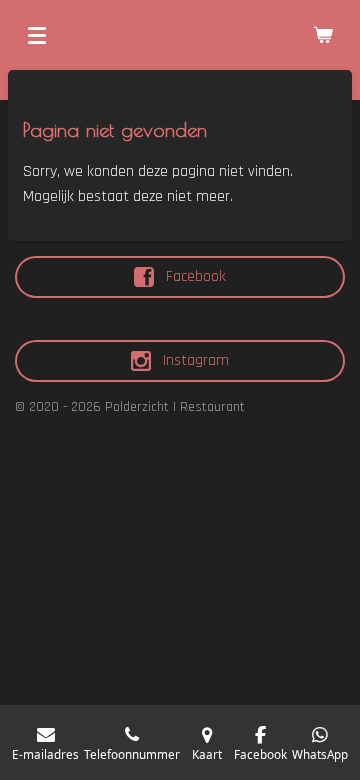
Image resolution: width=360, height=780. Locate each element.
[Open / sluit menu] (37, 35)
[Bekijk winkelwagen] (323, 35)
